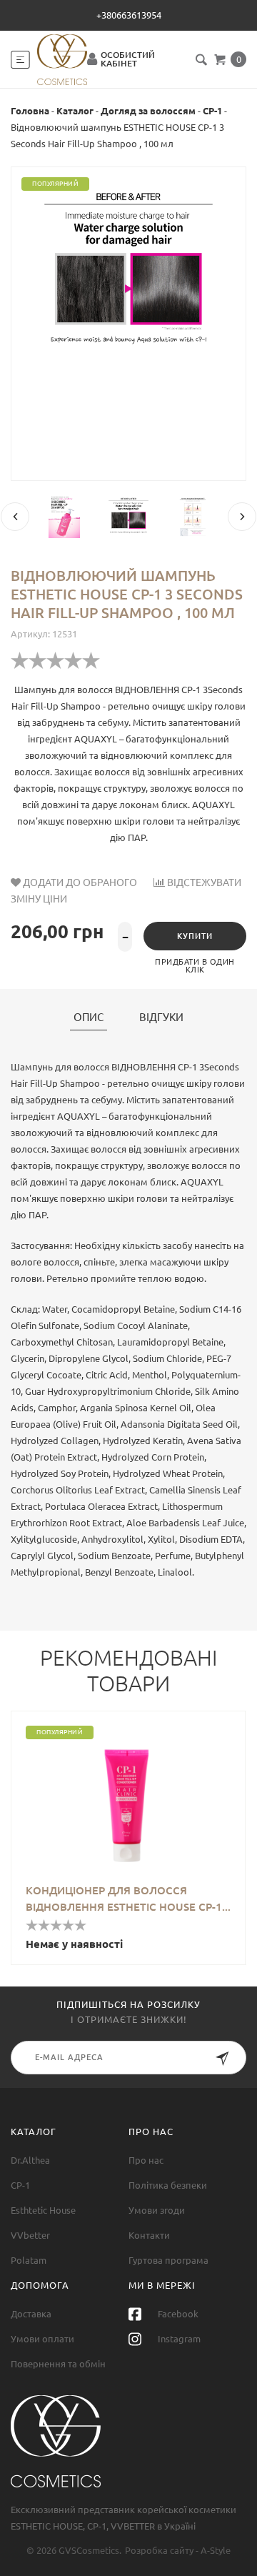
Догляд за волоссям (148, 111)
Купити (195, 936)
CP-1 (212, 111)
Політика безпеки (168, 2185)
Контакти (149, 2235)
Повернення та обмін (58, 2364)
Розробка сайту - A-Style (178, 2550)
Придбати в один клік (195, 966)
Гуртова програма (168, 2260)
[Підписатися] (222, 2061)
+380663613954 (129, 15)
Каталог (75, 111)
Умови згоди (157, 2210)
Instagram (178, 2339)
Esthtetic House (43, 2210)
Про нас (146, 2160)
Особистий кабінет (128, 59)
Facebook (177, 2314)
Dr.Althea (30, 2160)
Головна (30, 111)
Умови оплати (42, 2339)
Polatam (29, 2260)
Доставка (31, 2314)
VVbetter (30, 2235)
